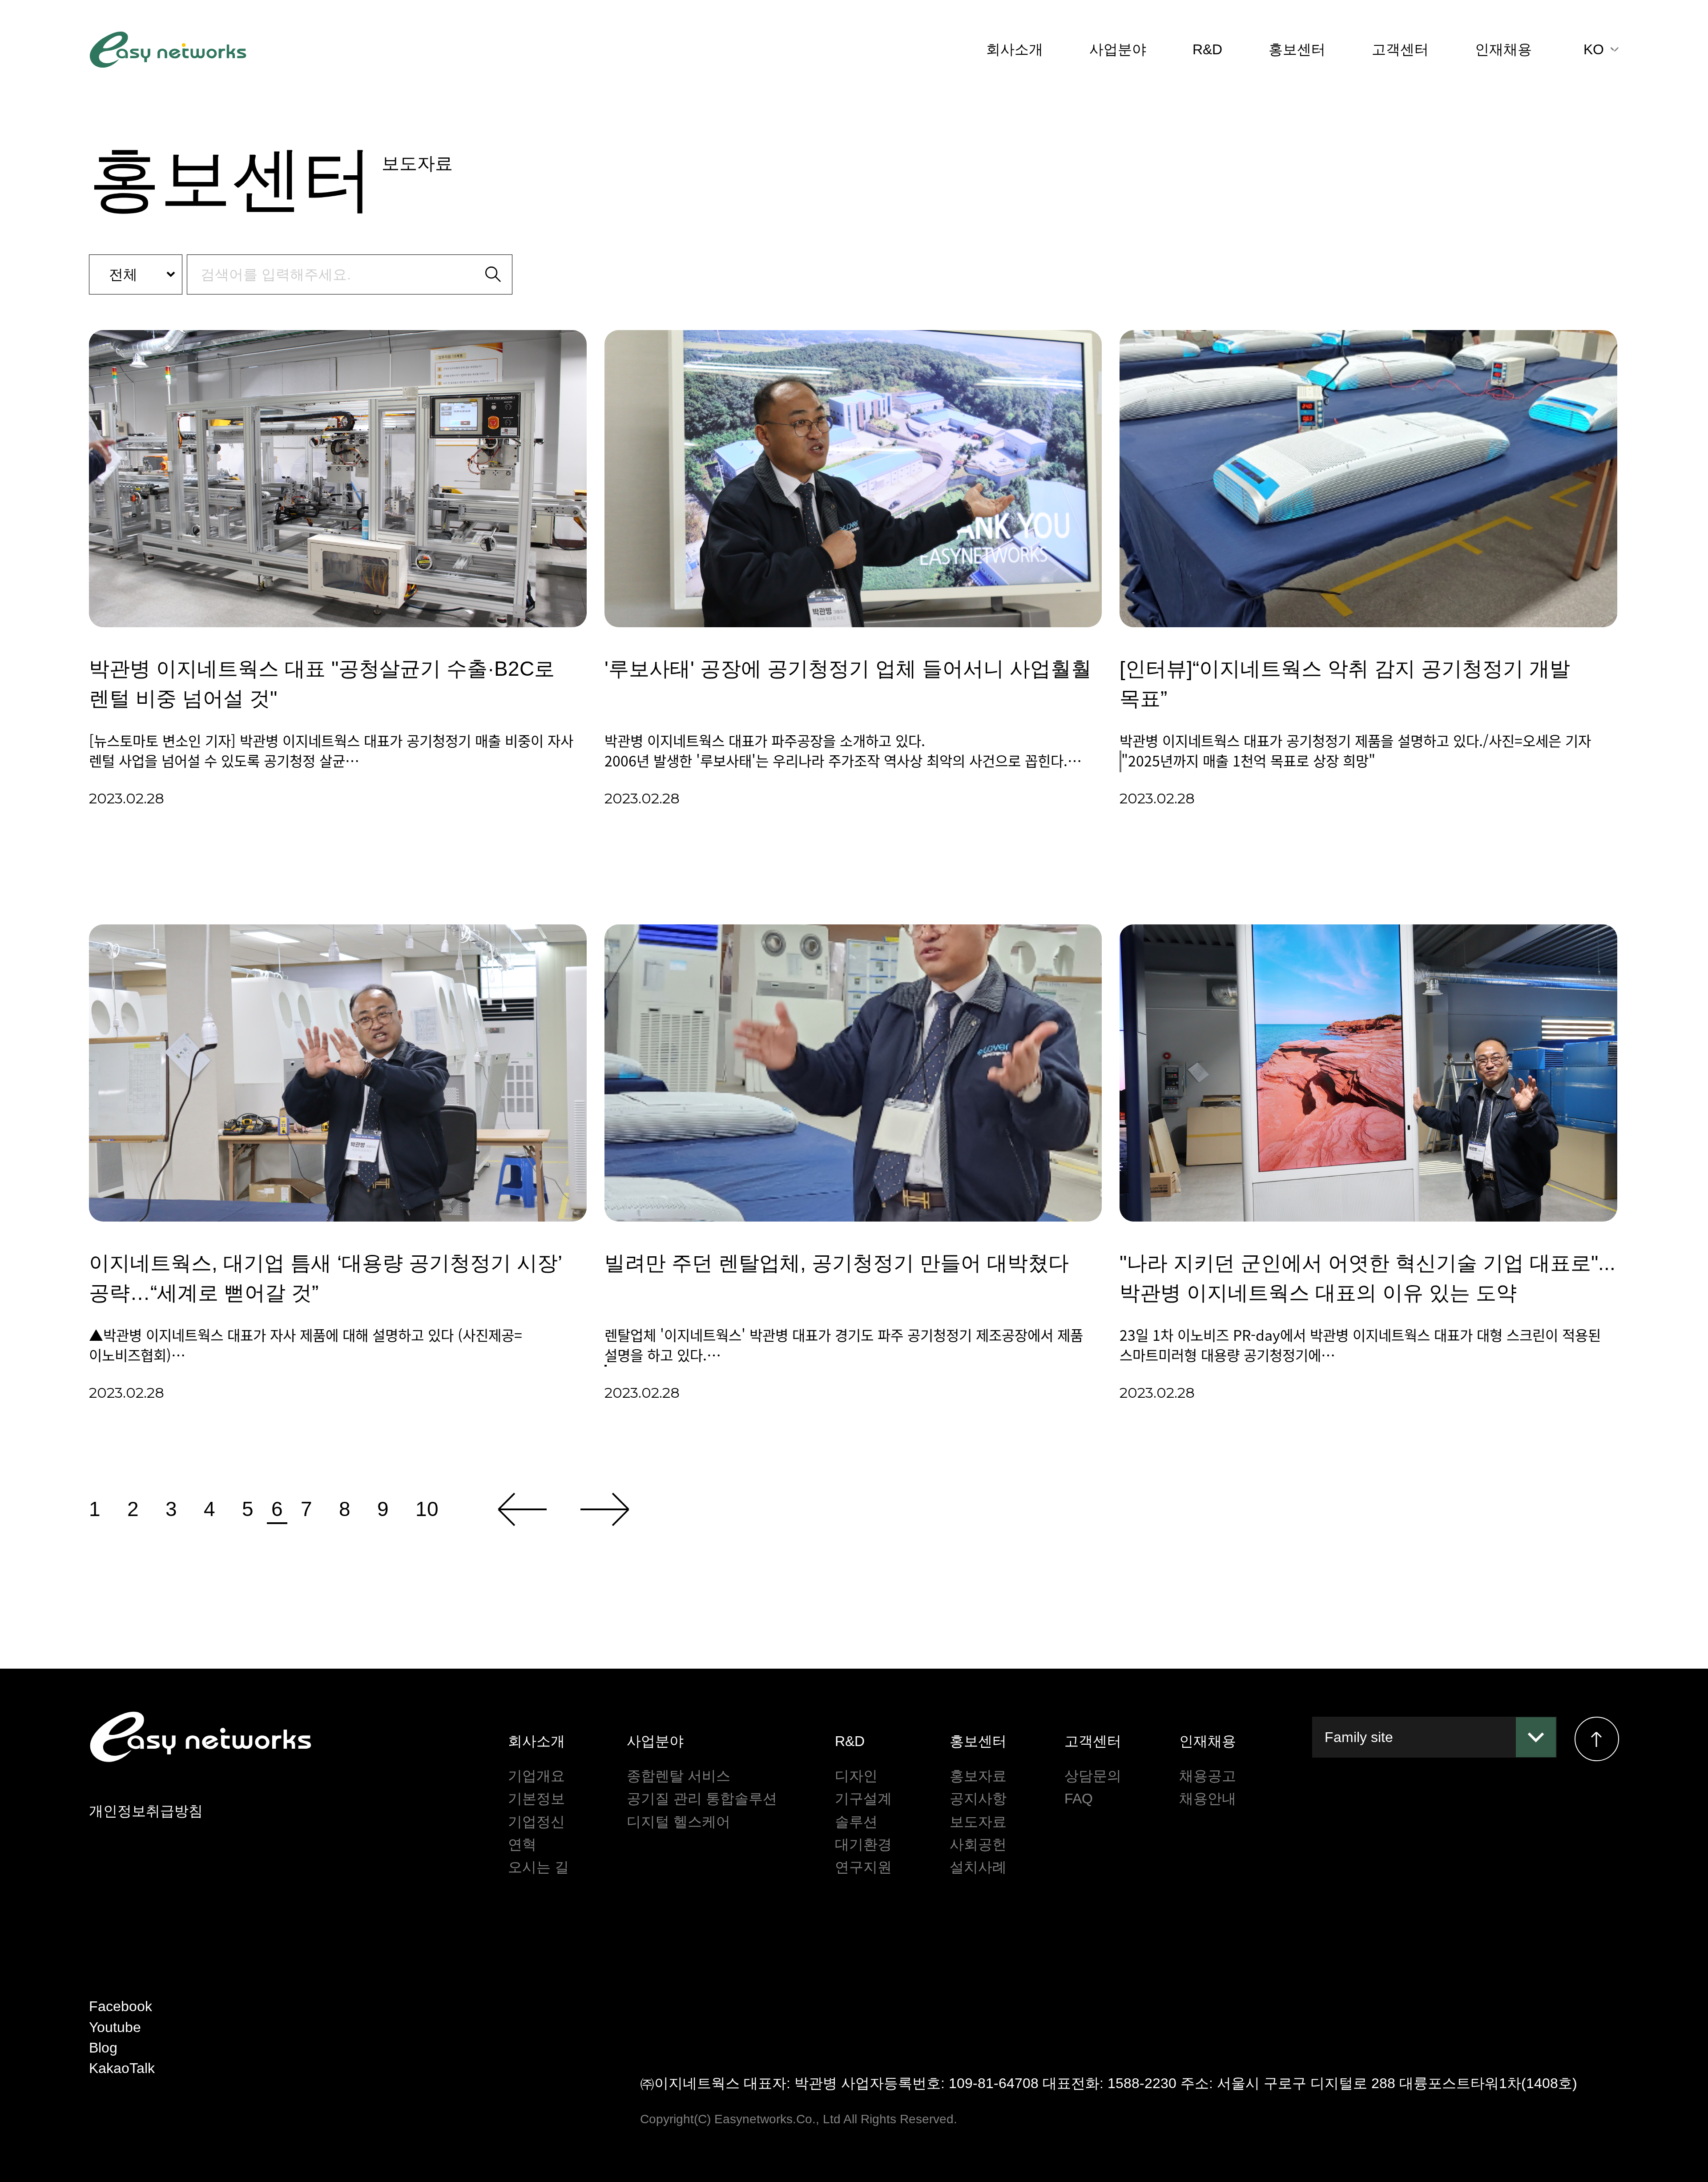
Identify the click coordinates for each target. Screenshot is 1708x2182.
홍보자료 (978, 1776)
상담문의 (1093, 1776)
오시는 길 (538, 1867)
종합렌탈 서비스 (679, 1776)
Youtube (115, 2027)
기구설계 (863, 1799)
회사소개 (1015, 49)
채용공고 (1208, 1776)
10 (427, 1509)
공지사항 (978, 1799)
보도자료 (978, 1822)
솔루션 (856, 1822)
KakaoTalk (122, 2068)
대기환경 (863, 1844)
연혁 (522, 1844)
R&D (1207, 49)
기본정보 (536, 1799)
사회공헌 (978, 1844)
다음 (605, 1509)
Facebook (121, 2006)
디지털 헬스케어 (679, 1822)
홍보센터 (1297, 49)
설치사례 (978, 1867)
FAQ (1079, 1799)
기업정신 (536, 1822)
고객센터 (1400, 49)
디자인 (856, 1776)
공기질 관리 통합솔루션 (702, 1799)
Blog (103, 2048)
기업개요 (536, 1776)
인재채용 (1503, 49)
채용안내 (1208, 1799)
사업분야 (1118, 49)
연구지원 (863, 1867)
